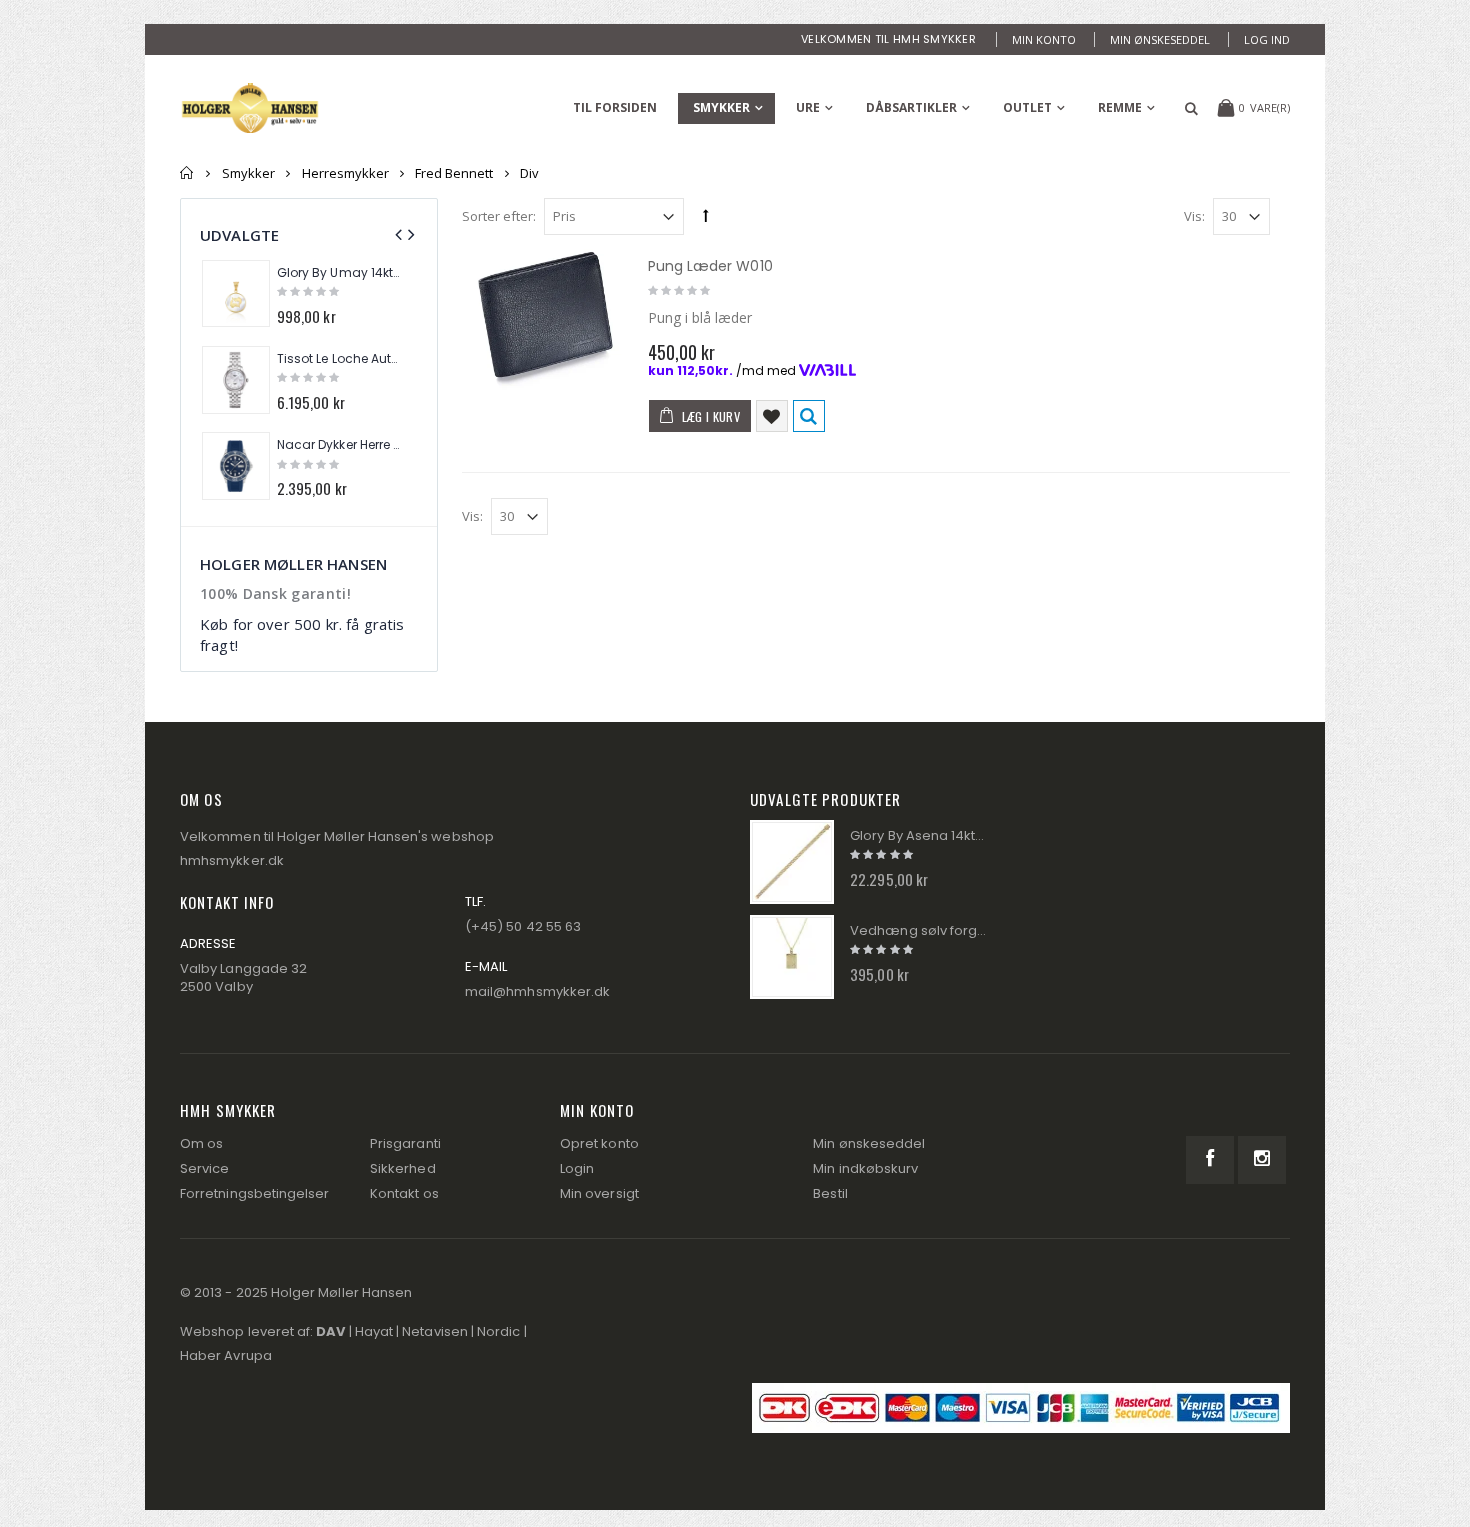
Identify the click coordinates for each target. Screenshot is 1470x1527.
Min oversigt (599, 1193)
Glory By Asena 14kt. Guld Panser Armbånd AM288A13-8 (918, 836)
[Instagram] (1262, 1160)
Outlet (1027, 107)
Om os (201, 1143)
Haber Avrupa (226, 1355)
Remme (1120, 107)
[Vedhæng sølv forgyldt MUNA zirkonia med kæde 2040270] (792, 957)
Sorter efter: (499, 216)
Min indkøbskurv (865, 1168)
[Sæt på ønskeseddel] (772, 416)
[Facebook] (1210, 1160)
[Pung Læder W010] (545, 328)
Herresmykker (345, 173)
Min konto (1044, 39)
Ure (808, 107)
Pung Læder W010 (710, 266)
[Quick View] (809, 416)
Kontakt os (404, 1193)
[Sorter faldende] (706, 215)
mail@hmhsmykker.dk (537, 991)
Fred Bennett (454, 173)
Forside (187, 173)
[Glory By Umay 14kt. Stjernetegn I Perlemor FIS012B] (236, 294)
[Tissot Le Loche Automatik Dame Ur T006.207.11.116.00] (236, 380)
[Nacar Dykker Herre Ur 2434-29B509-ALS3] (236, 466)
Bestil (830, 1193)
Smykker (721, 107)
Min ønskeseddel (1160, 39)
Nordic (498, 1331)
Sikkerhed (403, 1168)
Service (204, 1168)
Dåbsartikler (911, 107)
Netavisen (435, 1331)
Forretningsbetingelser (254, 1193)
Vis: (1194, 216)
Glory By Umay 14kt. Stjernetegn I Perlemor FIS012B (338, 273)
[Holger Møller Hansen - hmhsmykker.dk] (250, 108)
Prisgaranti (405, 1143)
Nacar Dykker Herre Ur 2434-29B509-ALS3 (338, 445)
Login (577, 1168)
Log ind (1267, 39)
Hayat (374, 1331)
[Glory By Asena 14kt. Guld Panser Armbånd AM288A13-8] (792, 862)
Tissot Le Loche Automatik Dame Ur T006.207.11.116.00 (338, 359)
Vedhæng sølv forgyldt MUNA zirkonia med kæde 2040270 (918, 931)
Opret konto (599, 1143)
